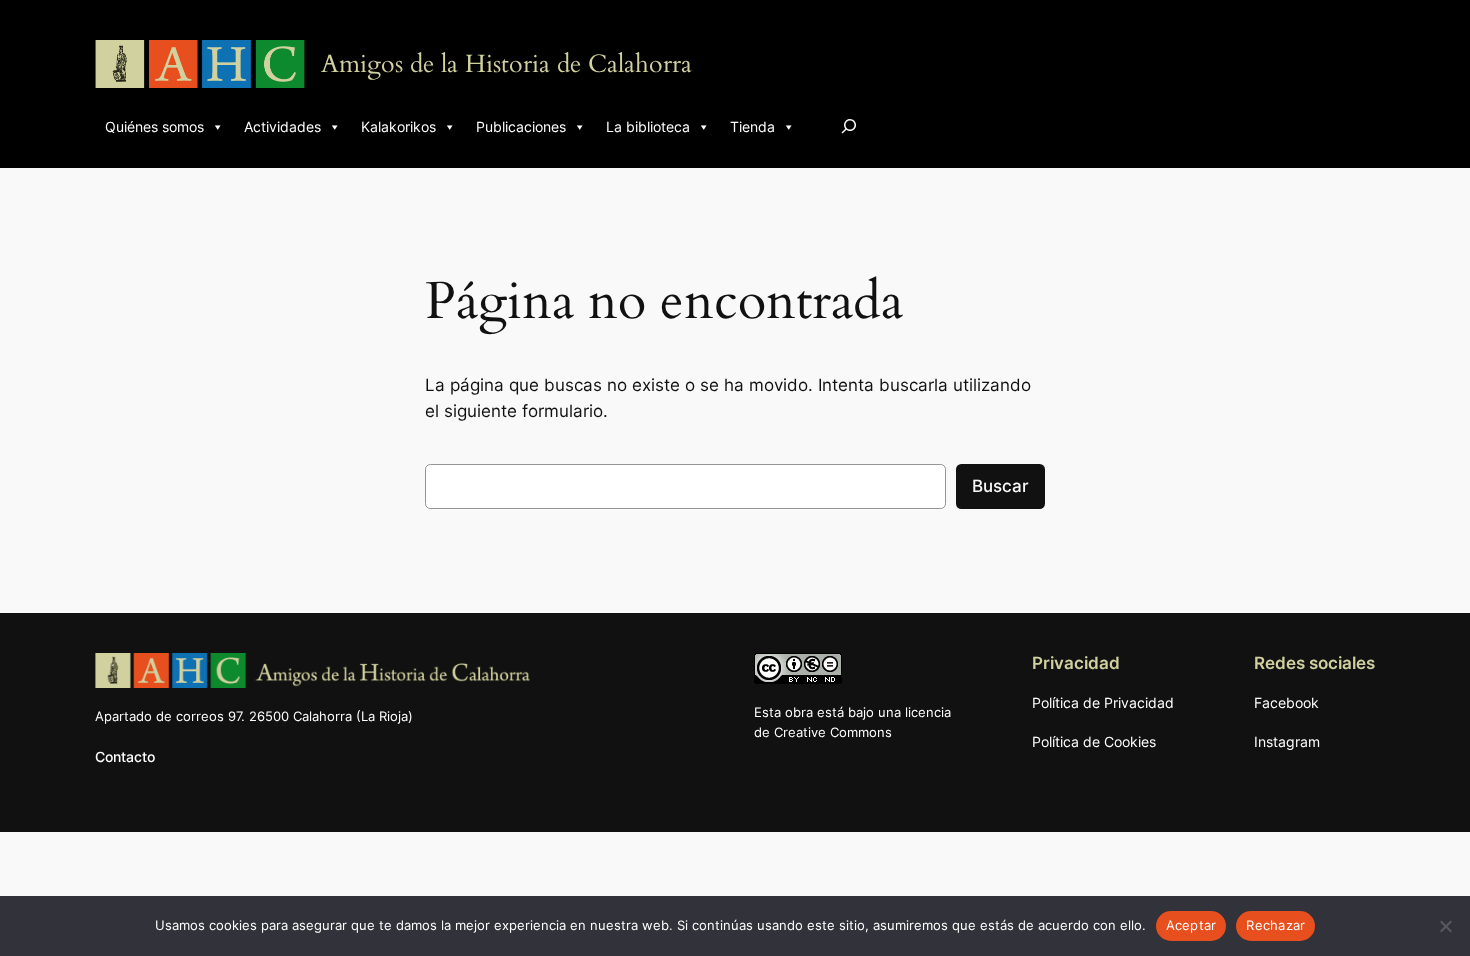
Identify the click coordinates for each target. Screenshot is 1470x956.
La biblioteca (648, 126)
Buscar (1000, 486)
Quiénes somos (154, 126)
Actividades (282, 126)
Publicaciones (521, 126)
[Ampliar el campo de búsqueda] (849, 125)
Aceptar (1191, 925)
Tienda (752, 126)
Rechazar (1275, 925)
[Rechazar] (1445, 926)
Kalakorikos (398, 126)
